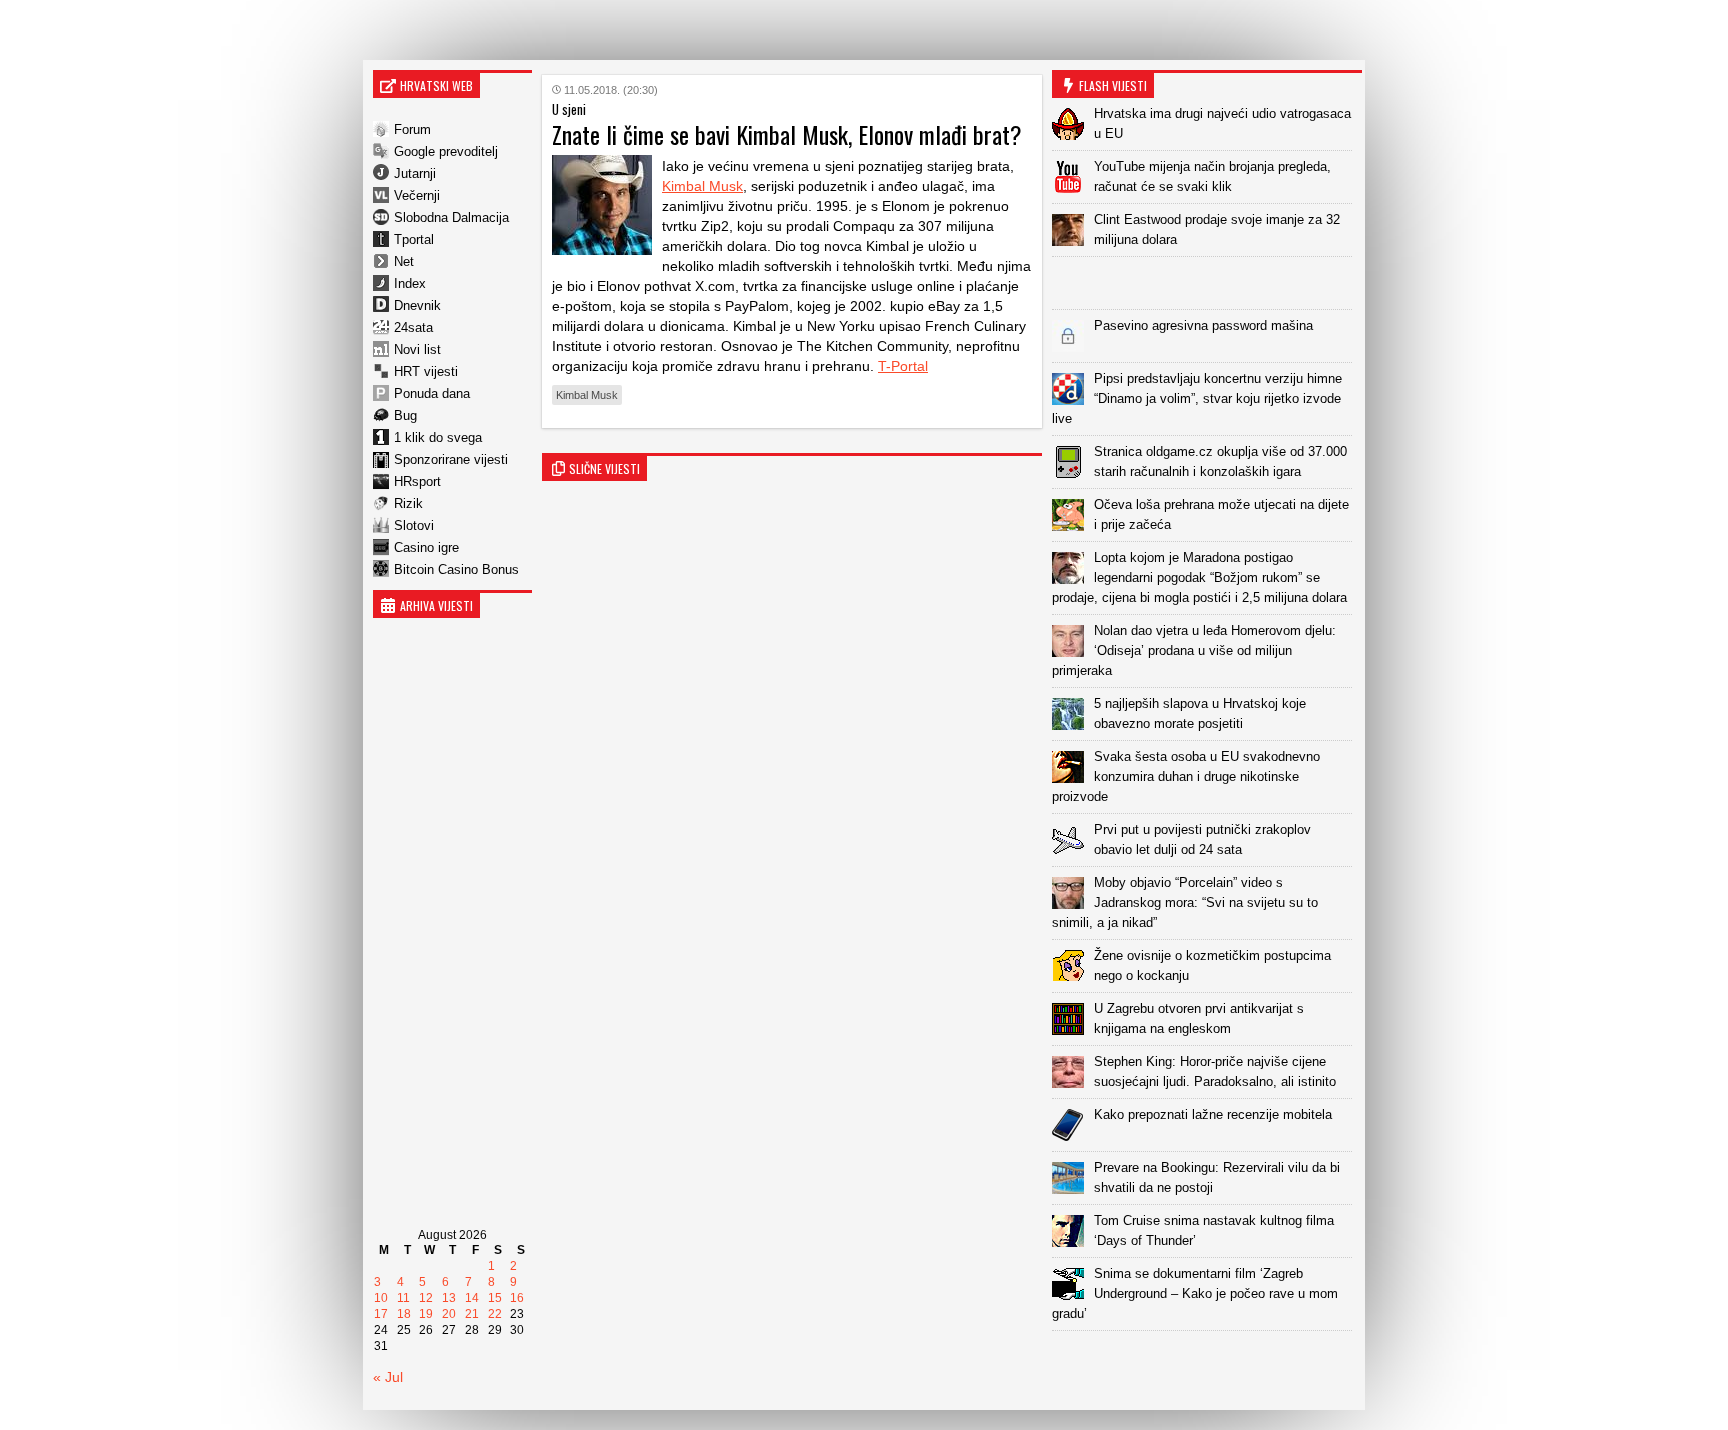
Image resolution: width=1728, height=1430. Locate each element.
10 (381, 1298)
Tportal (414, 239)
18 (404, 1314)
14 (472, 1298)
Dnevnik (417, 305)
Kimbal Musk (702, 186)
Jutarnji (415, 173)
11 (403, 1298)
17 (381, 1314)
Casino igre (426, 547)
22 (495, 1314)
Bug (405, 415)
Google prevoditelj (446, 151)
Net (404, 261)
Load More (1207, 1362)
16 (517, 1298)
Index (410, 283)
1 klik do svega (438, 437)
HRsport (417, 481)
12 (426, 1298)
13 (449, 1298)
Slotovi (414, 525)
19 (426, 1314)
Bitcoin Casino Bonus (456, 569)
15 (495, 1298)
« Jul (388, 1377)
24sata (413, 327)
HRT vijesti (426, 371)
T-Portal (903, 366)
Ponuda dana (432, 393)
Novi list (417, 349)
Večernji (417, 195)
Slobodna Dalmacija (451, 217)
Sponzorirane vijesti (451, 459)
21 (472, 1314)
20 (449, 1314)
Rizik (408, 503)
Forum (412, 129)
